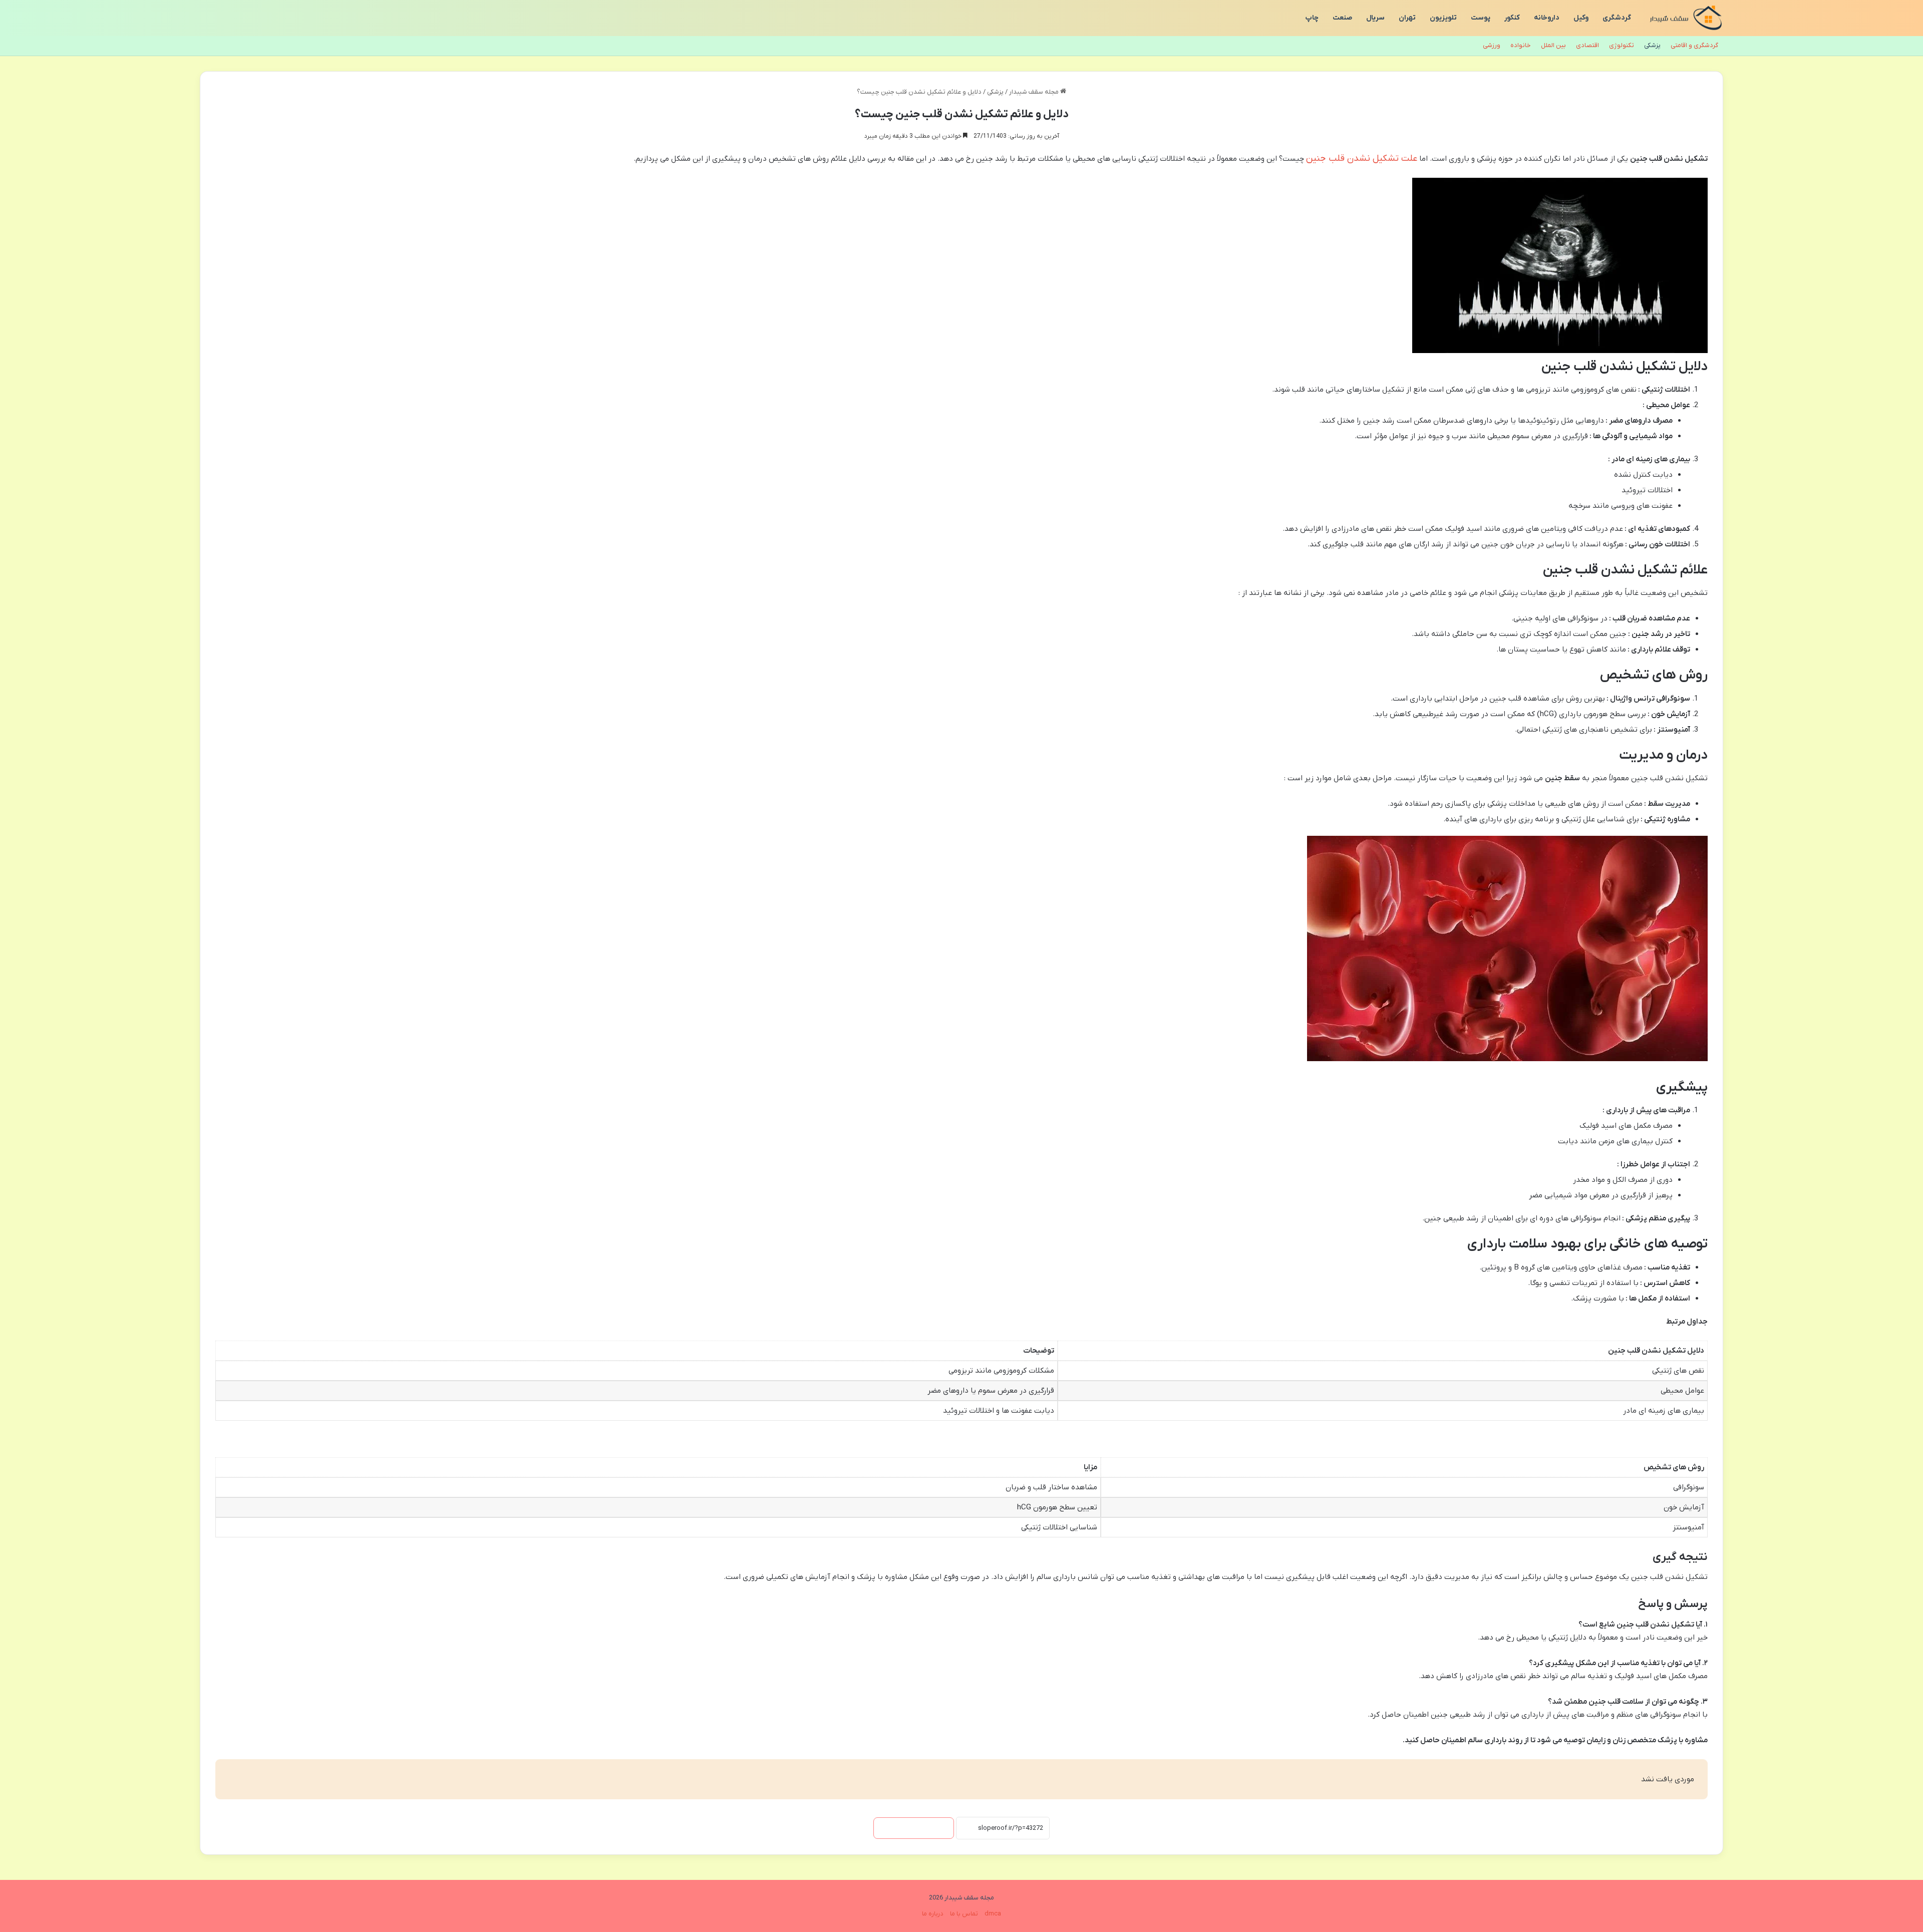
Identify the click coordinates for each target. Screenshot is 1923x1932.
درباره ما (933, 1914)
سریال (1375, 18)
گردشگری (1617, 18)
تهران (1407, 18)
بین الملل (1553, 45)
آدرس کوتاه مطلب (914, 1828)
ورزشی (1492, 45)
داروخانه (1547, 18)
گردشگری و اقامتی (1694, 45)
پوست (1481, 18)
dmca (993, 1914)
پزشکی (1652, 45)
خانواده (1521, 45)
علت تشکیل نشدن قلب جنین (1362, 158)
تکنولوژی (1622, 45)
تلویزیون (1443, 18)
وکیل (1581, 18)
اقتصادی (1587, 45)
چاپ (1312, 18)
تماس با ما (964, 1914)
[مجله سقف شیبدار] (1686, 18)
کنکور (1512, 18)
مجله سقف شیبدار (1035, 92)
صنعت (1342, 18)
